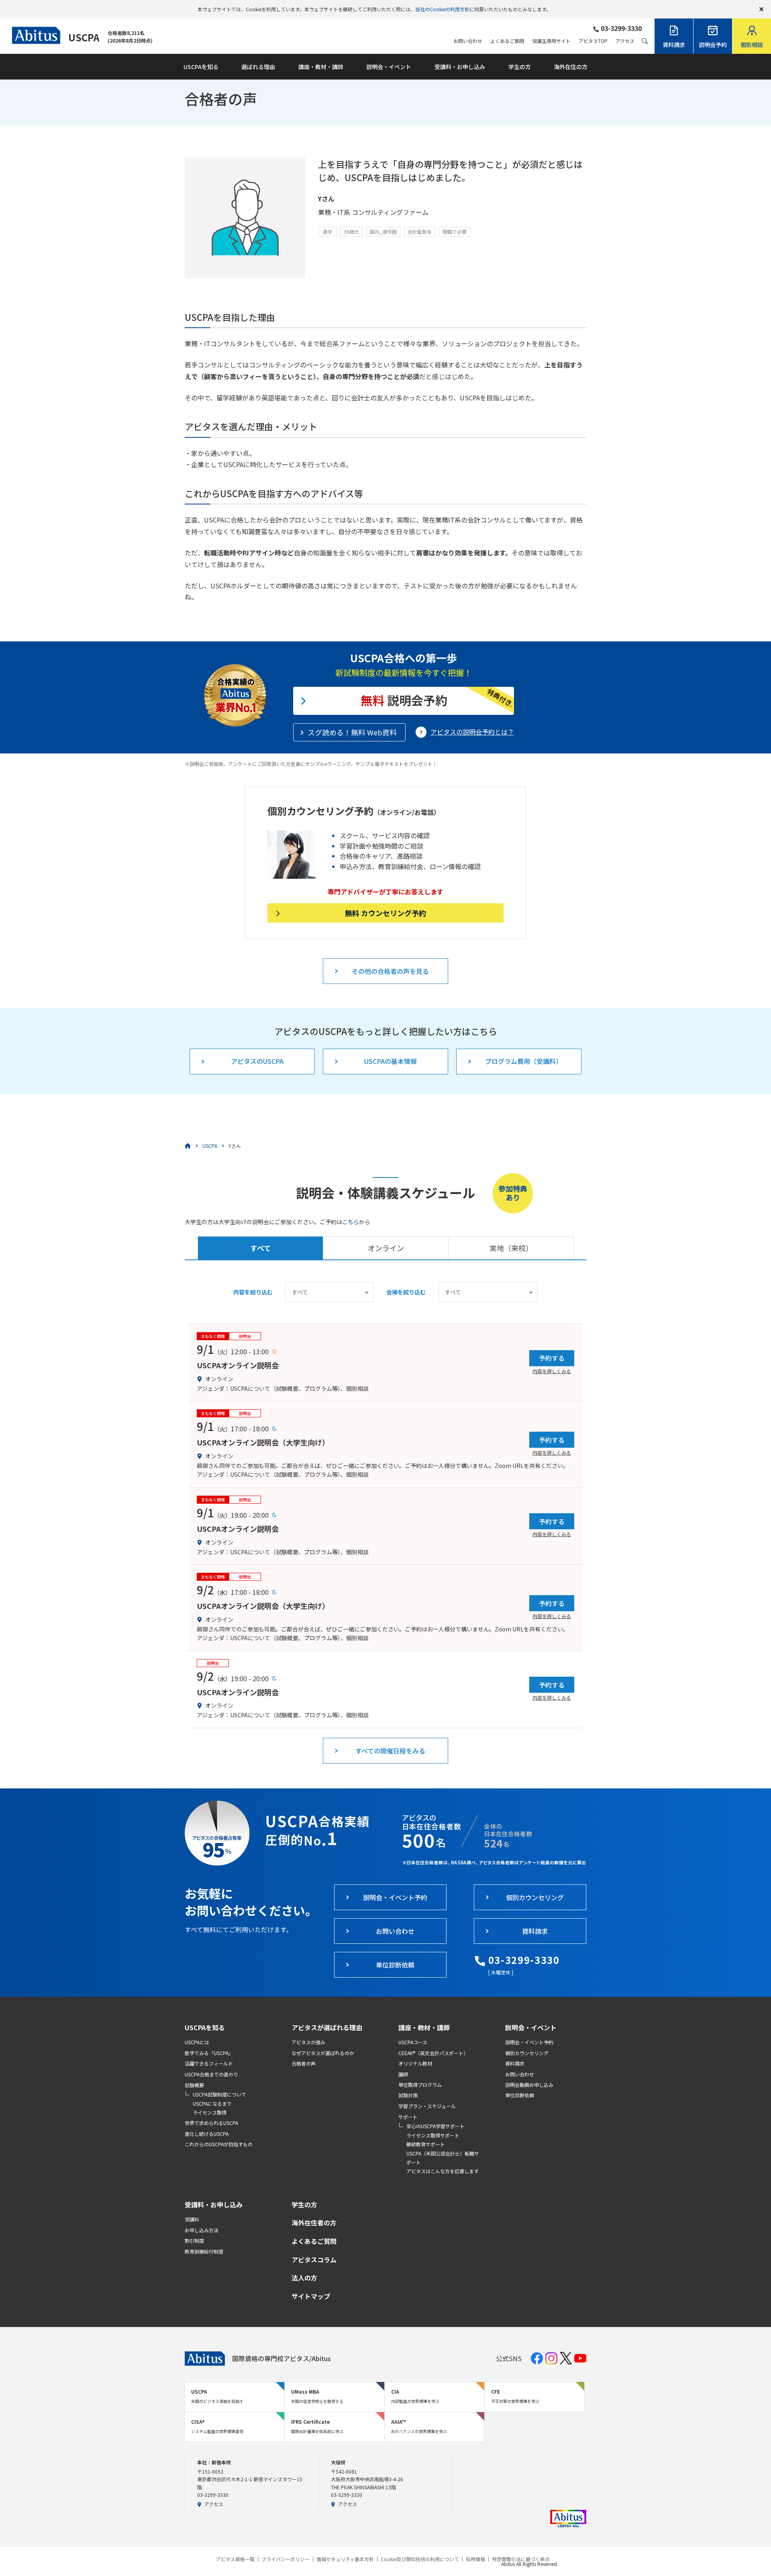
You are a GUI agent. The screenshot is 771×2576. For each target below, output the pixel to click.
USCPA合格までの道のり (211, 2074)
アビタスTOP (593, 41)
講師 (403, 2074)
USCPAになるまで (212, 2103)
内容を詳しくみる (552, 1371)
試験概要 (194, 2085)
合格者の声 (304, 2063)
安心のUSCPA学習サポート (435, 2126)
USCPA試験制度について (219, 2094)
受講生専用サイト (551, 41)
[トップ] (188, 1146)
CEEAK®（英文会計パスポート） (433, 2053)
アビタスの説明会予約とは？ (472, 732)
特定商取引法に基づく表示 (521, 2559)
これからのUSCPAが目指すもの (219, 2144)
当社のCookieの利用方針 (442, 9)
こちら (351, 1222)
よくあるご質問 (507, 41)
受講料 (192, 2219)
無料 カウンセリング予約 (385, 913)
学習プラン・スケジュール (427, 2106)
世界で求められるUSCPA (211, 2123)
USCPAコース (413, 2042)
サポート (408, 2117)
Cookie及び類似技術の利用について (420, 2559)
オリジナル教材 (415, 2063)
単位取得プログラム (420, 2085)
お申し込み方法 (202, 2230)
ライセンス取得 (210, 2112)
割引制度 (194, 2240)
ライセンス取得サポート (433, 2135)
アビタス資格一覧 (235, 2559)
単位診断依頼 (520, 2095)
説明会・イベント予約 (529, 2042)
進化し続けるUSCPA (207, 2134)
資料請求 (515, 2063)
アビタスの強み (308, 2042)
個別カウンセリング (527, 2053)
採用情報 (475, 2559)
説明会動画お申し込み (529, 2085)
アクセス (625, 41)
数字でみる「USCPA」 (209, 2053)
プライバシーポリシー (286, 2559)
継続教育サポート (426, 2144)
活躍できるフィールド (209, 2063)
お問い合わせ (468, 41)
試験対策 (408, 2095)
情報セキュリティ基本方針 (345, 2559)
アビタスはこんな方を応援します (443, 2171)
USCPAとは (197, 2042)
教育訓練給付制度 (204, 2251)
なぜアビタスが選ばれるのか (323, 2053)
